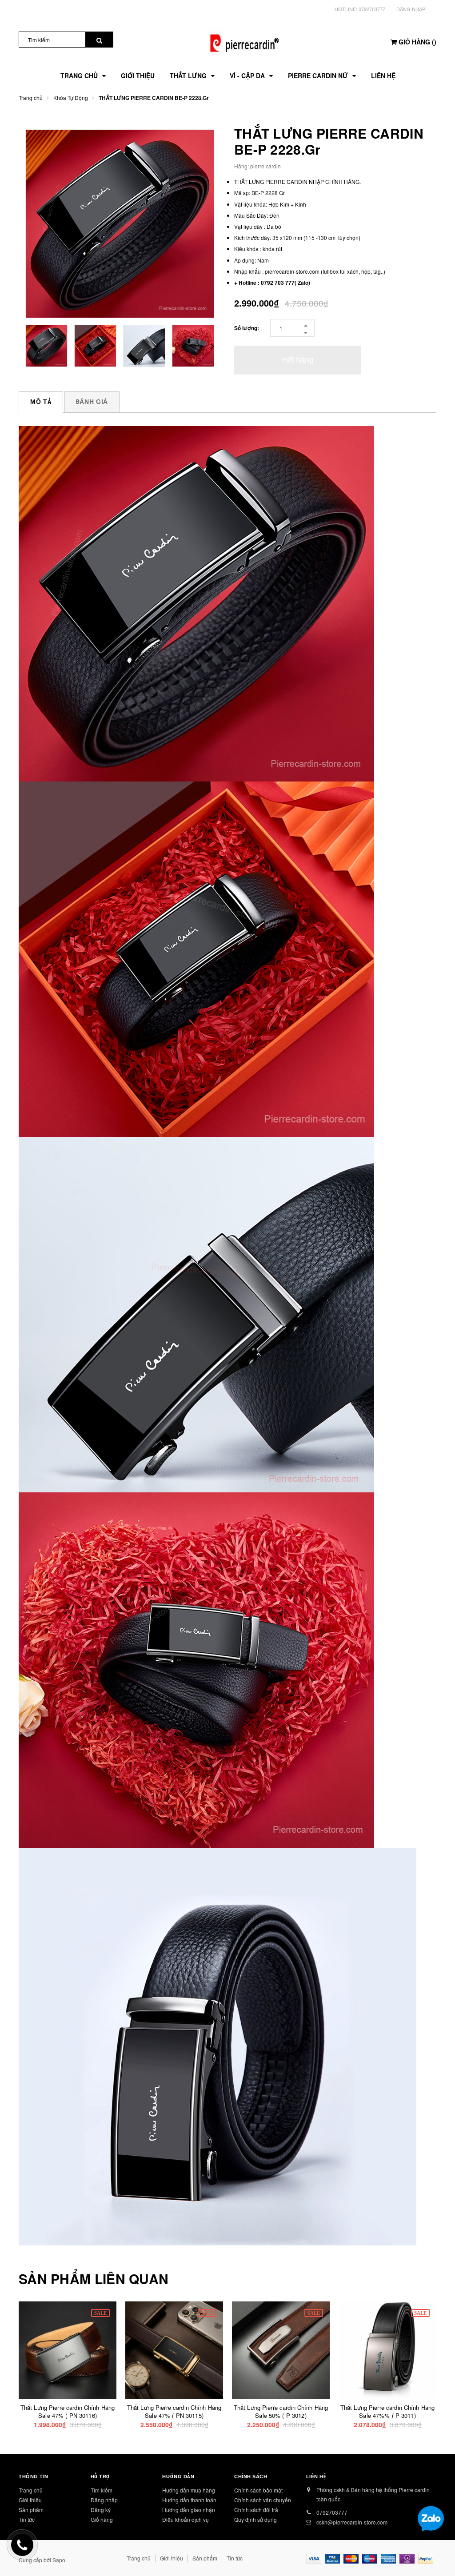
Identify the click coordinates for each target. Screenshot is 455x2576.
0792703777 (372, 9)
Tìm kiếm (102, 2490)
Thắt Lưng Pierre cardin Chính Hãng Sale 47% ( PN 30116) (68, 2411)
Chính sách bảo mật (258, 2490)
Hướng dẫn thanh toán (189, 2500)
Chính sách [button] (251, 2476)
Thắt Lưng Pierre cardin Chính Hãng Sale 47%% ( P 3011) (387, 2411)
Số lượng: (247, 328)
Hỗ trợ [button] (100, 2476)
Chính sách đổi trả (256, 2510)
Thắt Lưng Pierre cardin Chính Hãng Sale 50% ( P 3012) (281, 2411)
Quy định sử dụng (255, 2519)
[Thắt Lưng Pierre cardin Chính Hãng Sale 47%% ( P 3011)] (387, 2350)
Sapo (59, 2560)
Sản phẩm (31, 2510)
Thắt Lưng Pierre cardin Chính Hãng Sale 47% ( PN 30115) (174, 2411)
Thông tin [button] (34, 2476)
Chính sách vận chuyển (263, 2500)
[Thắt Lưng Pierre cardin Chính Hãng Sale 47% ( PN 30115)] (174, 2350)
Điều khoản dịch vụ (186, 2519)
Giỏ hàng (102, 2519)
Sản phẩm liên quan (94, 2279)
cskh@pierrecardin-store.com (352, 2522)
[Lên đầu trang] (435, 2549)
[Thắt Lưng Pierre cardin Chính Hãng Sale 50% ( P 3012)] (281, 2350)
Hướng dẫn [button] (178, 2476)
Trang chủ (31, 2490)
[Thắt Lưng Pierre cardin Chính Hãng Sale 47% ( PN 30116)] (68, 2350)
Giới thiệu (30, 2500)
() (417, 42)
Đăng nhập (411, 9)
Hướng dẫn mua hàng (189, 2490)
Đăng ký (101, 2510)
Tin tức (27, 2519)
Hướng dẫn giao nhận (189, 2510)
